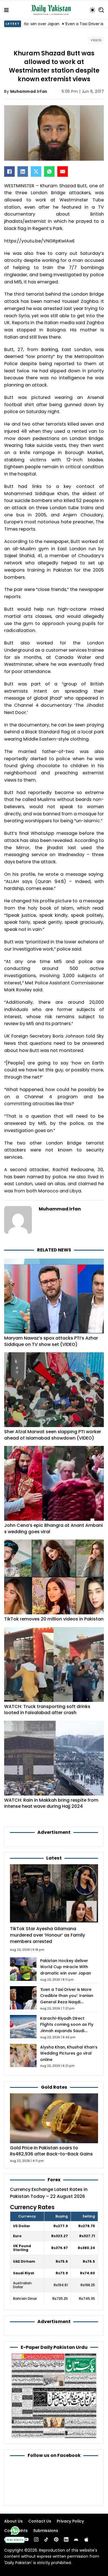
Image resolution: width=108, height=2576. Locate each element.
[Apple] (86, 2539)
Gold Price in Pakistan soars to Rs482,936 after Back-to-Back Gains (51, 2151)
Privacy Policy (70, 2521)
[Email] (63, 171)
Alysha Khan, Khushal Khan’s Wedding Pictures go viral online (69, 2053)
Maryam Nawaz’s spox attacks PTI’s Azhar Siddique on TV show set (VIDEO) (51, 1341)
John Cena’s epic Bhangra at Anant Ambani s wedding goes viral (53, 1528)
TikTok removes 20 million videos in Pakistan (54, 1619)
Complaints (16, 2531)
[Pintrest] (56, 2539)
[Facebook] (9, 171)
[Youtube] (26, 2539)
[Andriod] (76, 2539)
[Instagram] (36, 2539)
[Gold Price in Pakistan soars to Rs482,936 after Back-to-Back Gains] (54, 2118)
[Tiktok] (46, 2539)
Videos (96, 40)
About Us (13, 2521)
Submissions (46, 2531)
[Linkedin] (66, 2539)
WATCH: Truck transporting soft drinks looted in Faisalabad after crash (47, 1710)
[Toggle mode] (92, 10)
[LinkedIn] (23, 171)
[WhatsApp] (49, 171)
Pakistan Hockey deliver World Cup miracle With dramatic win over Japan (66, 1967)
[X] (36, 171)
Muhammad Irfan (29, 91)
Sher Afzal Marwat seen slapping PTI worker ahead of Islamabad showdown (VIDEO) (53, 1435)
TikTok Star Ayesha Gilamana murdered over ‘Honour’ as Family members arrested (47, 1935)
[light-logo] (52, 10)
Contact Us (40, 2521)
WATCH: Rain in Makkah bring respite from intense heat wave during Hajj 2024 (51, 1803)
